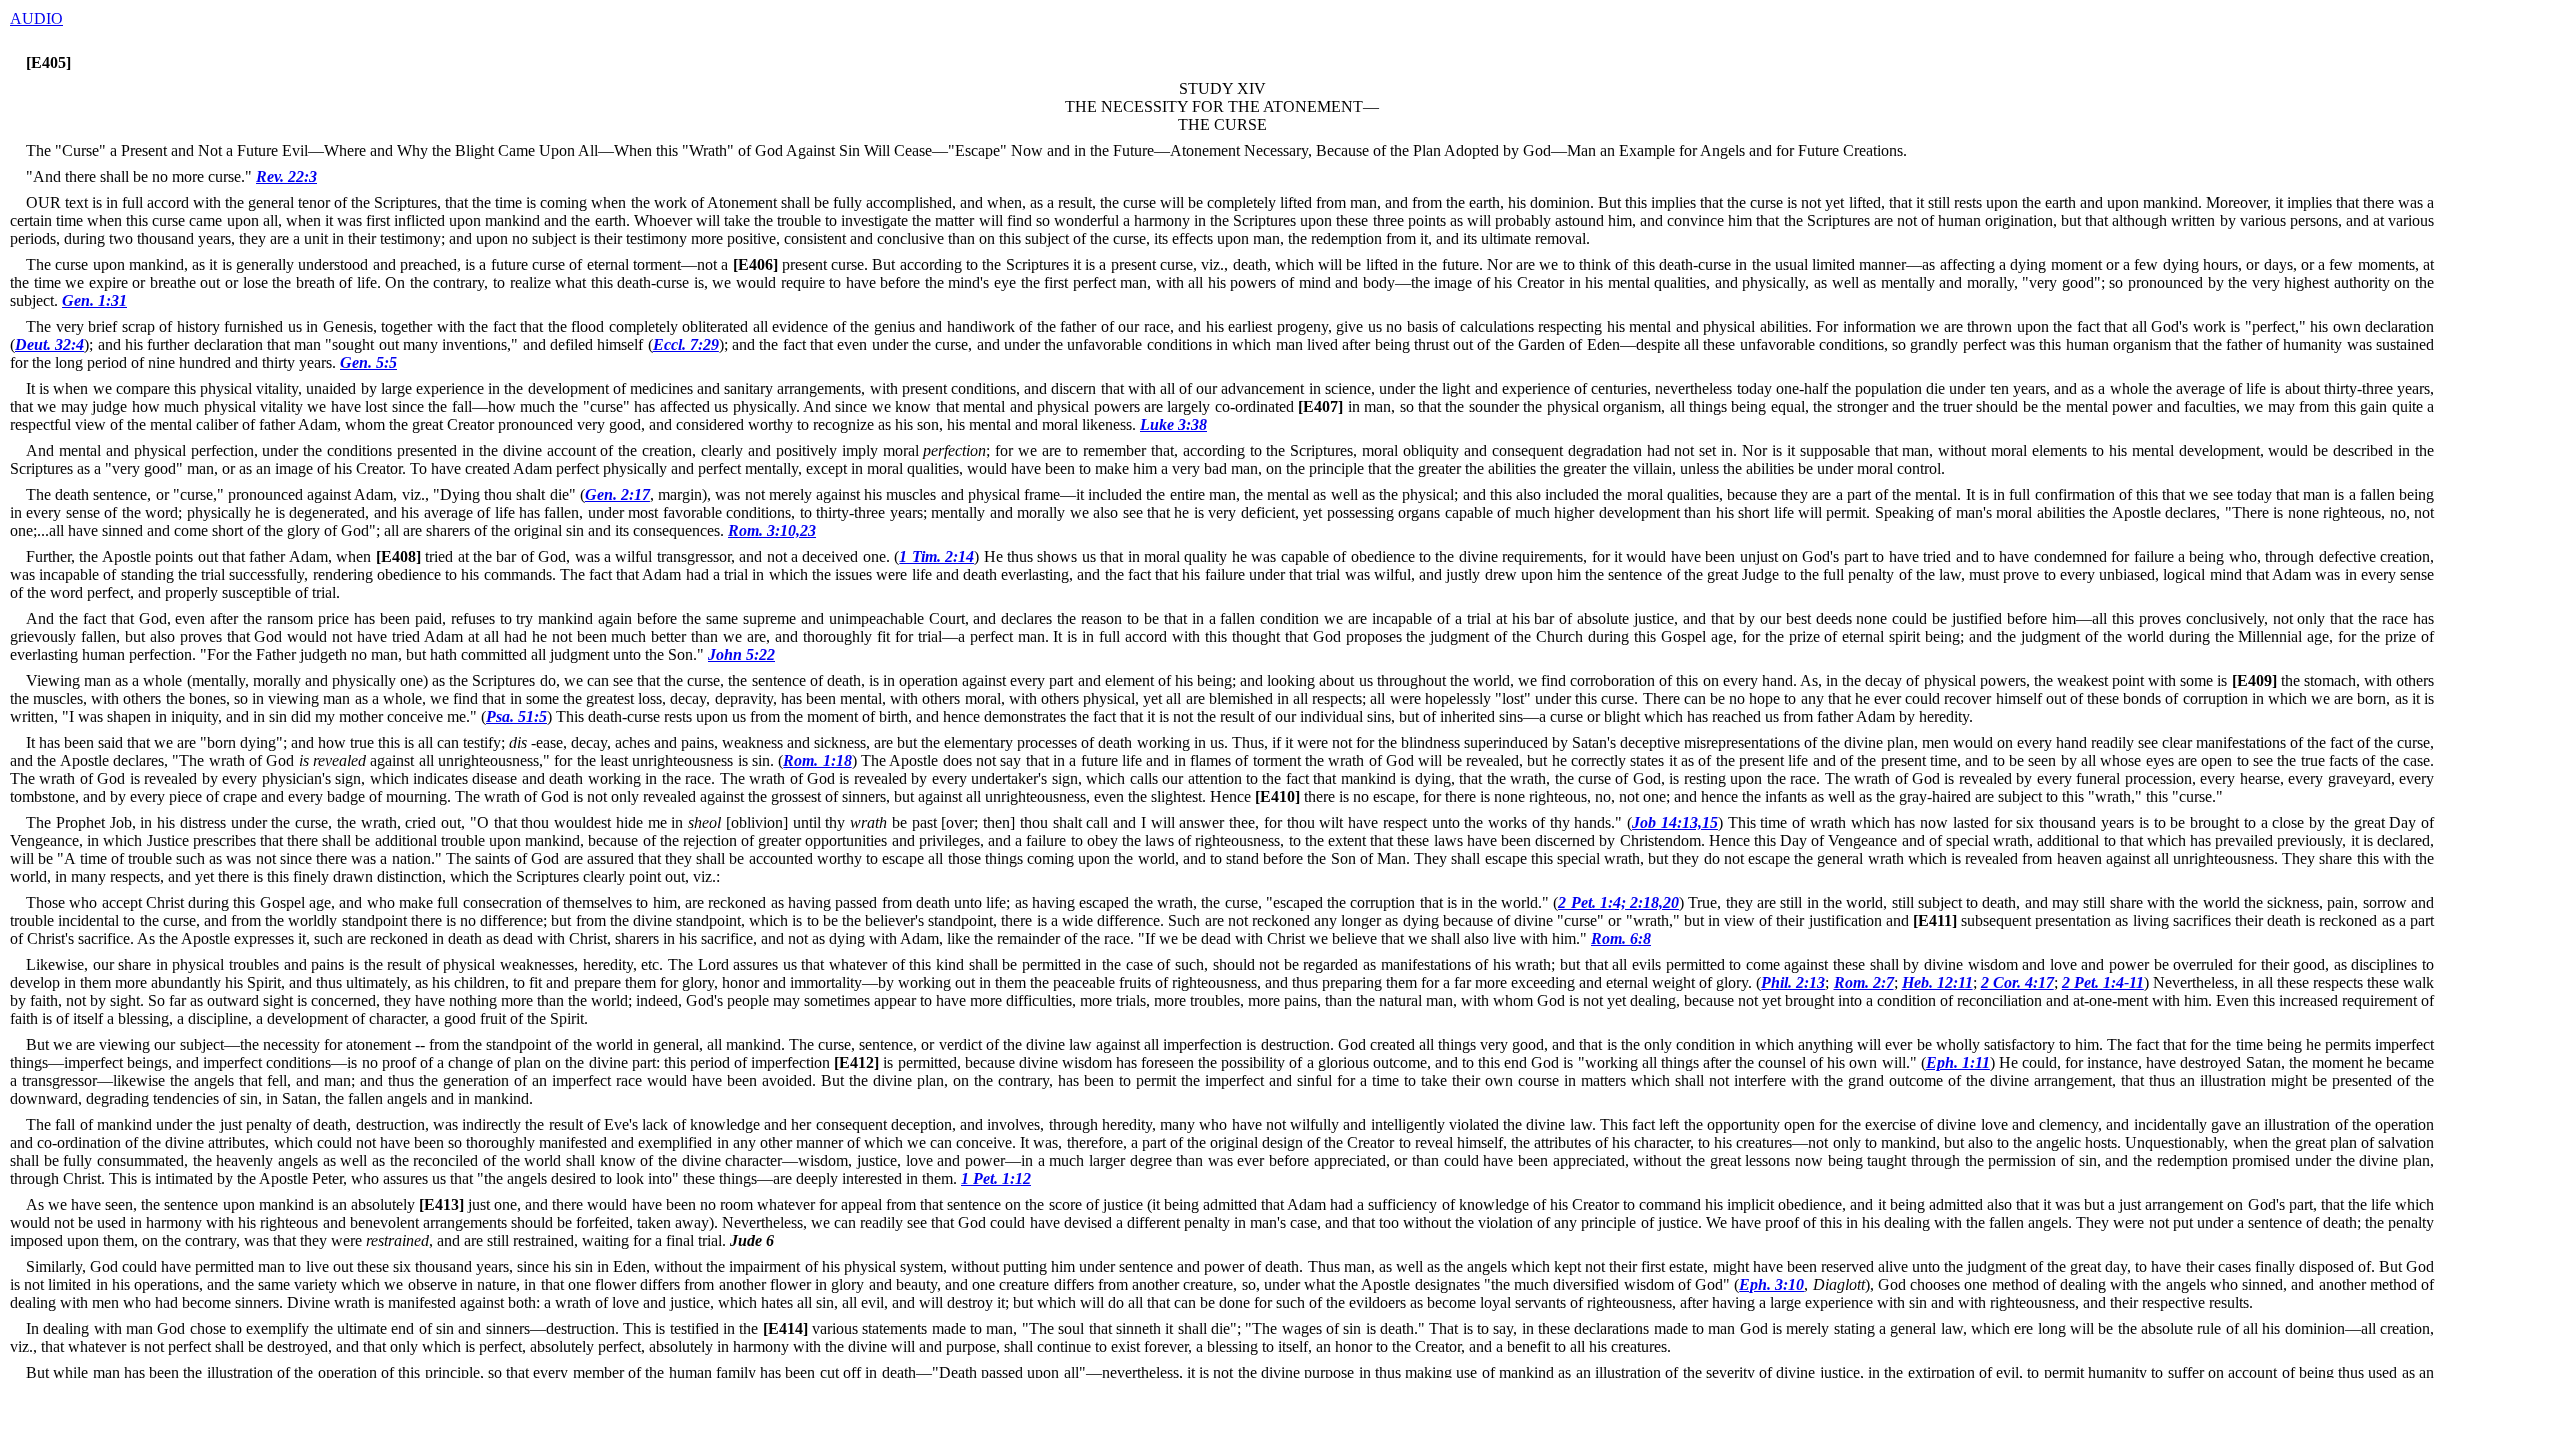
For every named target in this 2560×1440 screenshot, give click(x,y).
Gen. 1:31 (94, 300)
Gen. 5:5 (368, 362)
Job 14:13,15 (1675, 822)
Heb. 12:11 (1937, 982)
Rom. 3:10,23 (772, 530)
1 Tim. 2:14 (936, 556)
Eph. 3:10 (1771, 1284)
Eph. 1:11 (1958, 1062)
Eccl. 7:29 (686, 344)
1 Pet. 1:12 (996, 1178)
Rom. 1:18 (817, 760)
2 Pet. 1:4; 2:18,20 (1618, 902)
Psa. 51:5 (516, 716)
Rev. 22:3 (286, 176)
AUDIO (36, 18)
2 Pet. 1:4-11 (2103, 982)
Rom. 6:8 (1621, 938)
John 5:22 (741, 654)
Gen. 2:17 (617, 494)
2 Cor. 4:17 (2017, 982)
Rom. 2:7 (1864, 982)
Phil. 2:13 (1793, 982)
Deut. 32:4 (49, 344)
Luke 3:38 (1173, 424)
